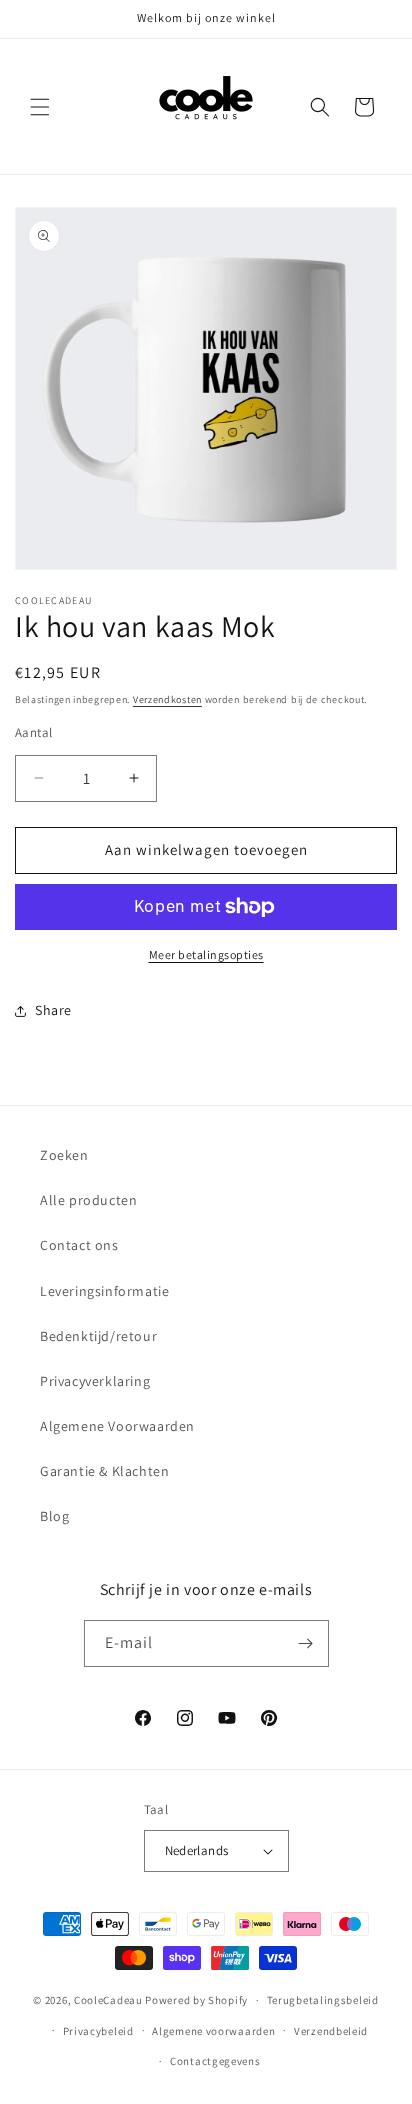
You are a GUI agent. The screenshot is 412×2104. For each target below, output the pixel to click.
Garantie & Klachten (104, 1471)
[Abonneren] (306, 1643)
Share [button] (53, 1010)
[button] (40, 107)
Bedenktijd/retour (98, 1336)
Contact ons (79, 1245)
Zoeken (64, 1155)
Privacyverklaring (95, 1381)
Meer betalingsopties (206, 954)
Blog (54, 1516)
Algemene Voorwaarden (117, 1426)
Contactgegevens (215, 2061)
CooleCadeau (108, 2000)
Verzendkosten (167, 699)
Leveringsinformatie (104, 1291)
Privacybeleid (98, 2031)
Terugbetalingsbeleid (323, 2000)
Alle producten (88, 1200)
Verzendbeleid (331, 2031)
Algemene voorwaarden (213, 2031)
